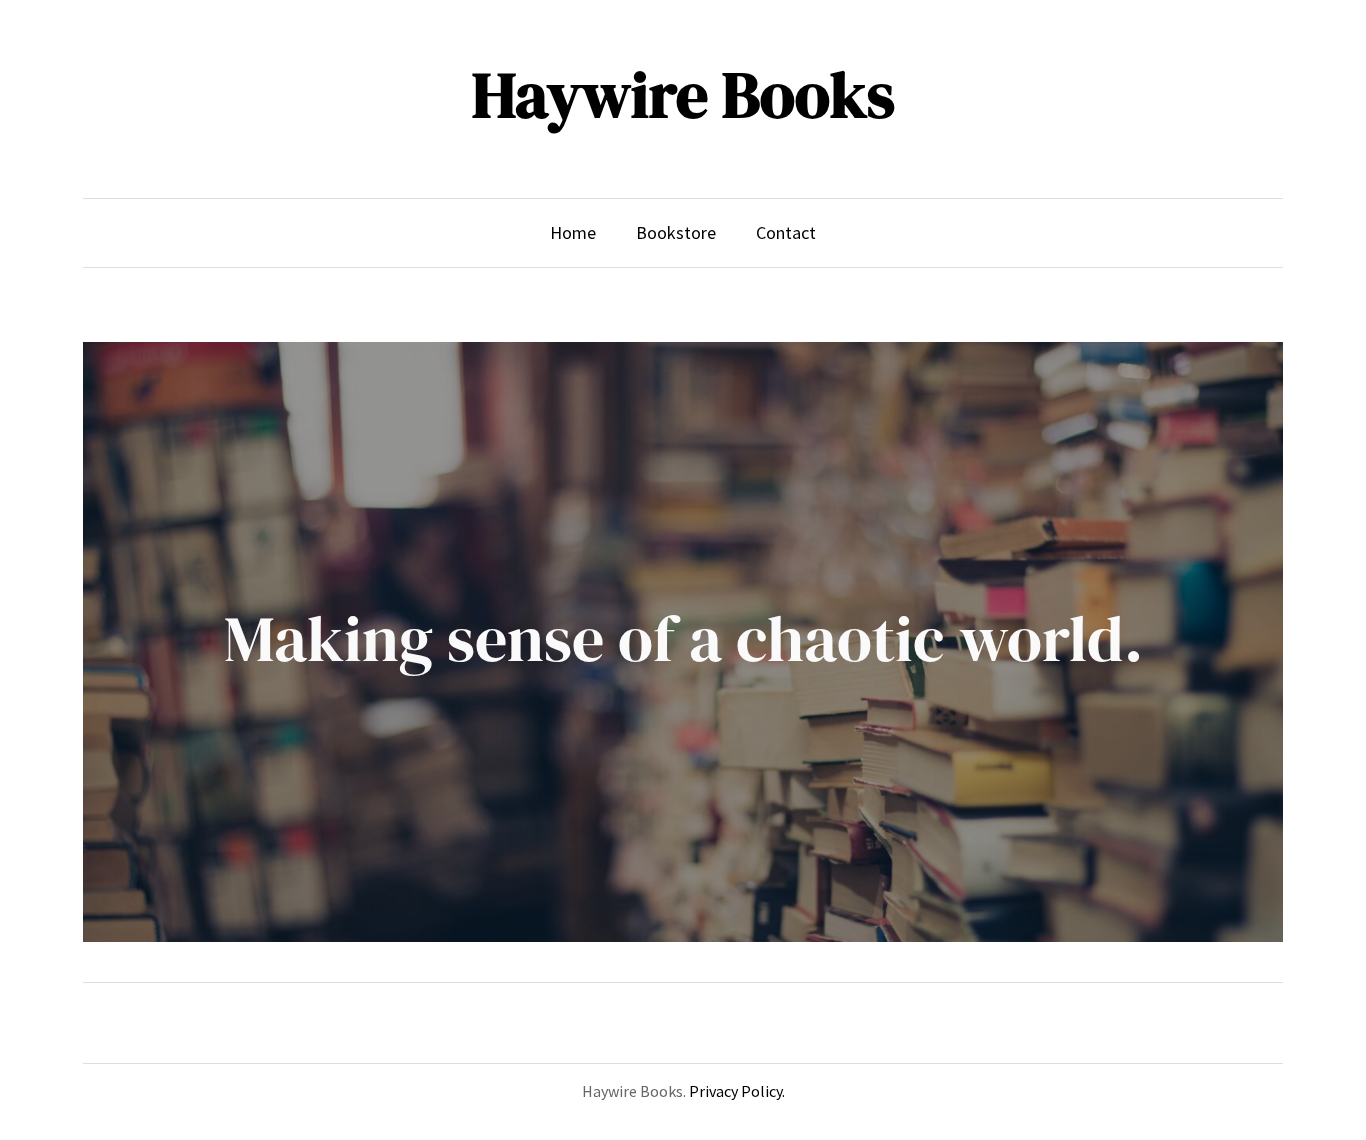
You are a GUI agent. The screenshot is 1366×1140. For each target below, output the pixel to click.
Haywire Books (683, 94)
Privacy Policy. (737, 1091)
